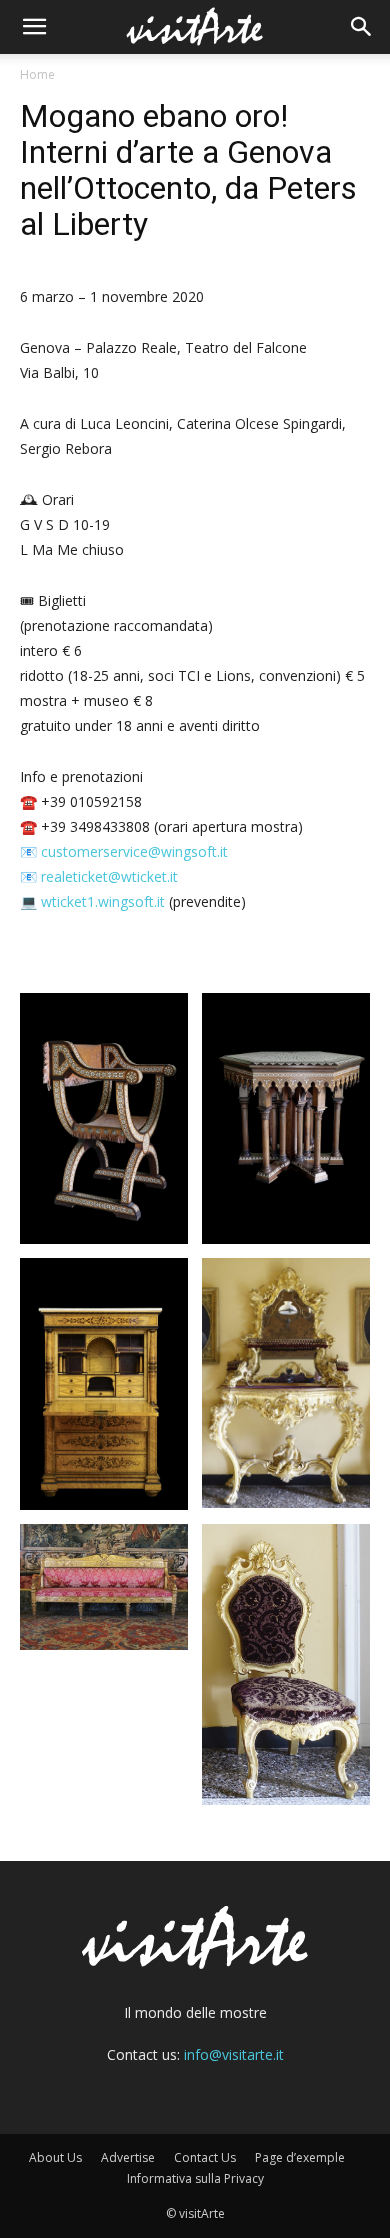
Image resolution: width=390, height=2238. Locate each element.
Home (37, 74)
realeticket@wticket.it (109, 876)
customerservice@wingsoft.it (134, 851)
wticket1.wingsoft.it (103, 901)
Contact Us (205, 2157)
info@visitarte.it (234, 2054)
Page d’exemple (300, 2157)
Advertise (128, 2157)
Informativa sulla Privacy (195, 2178)
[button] (34, 27)
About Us (55, 2157)
